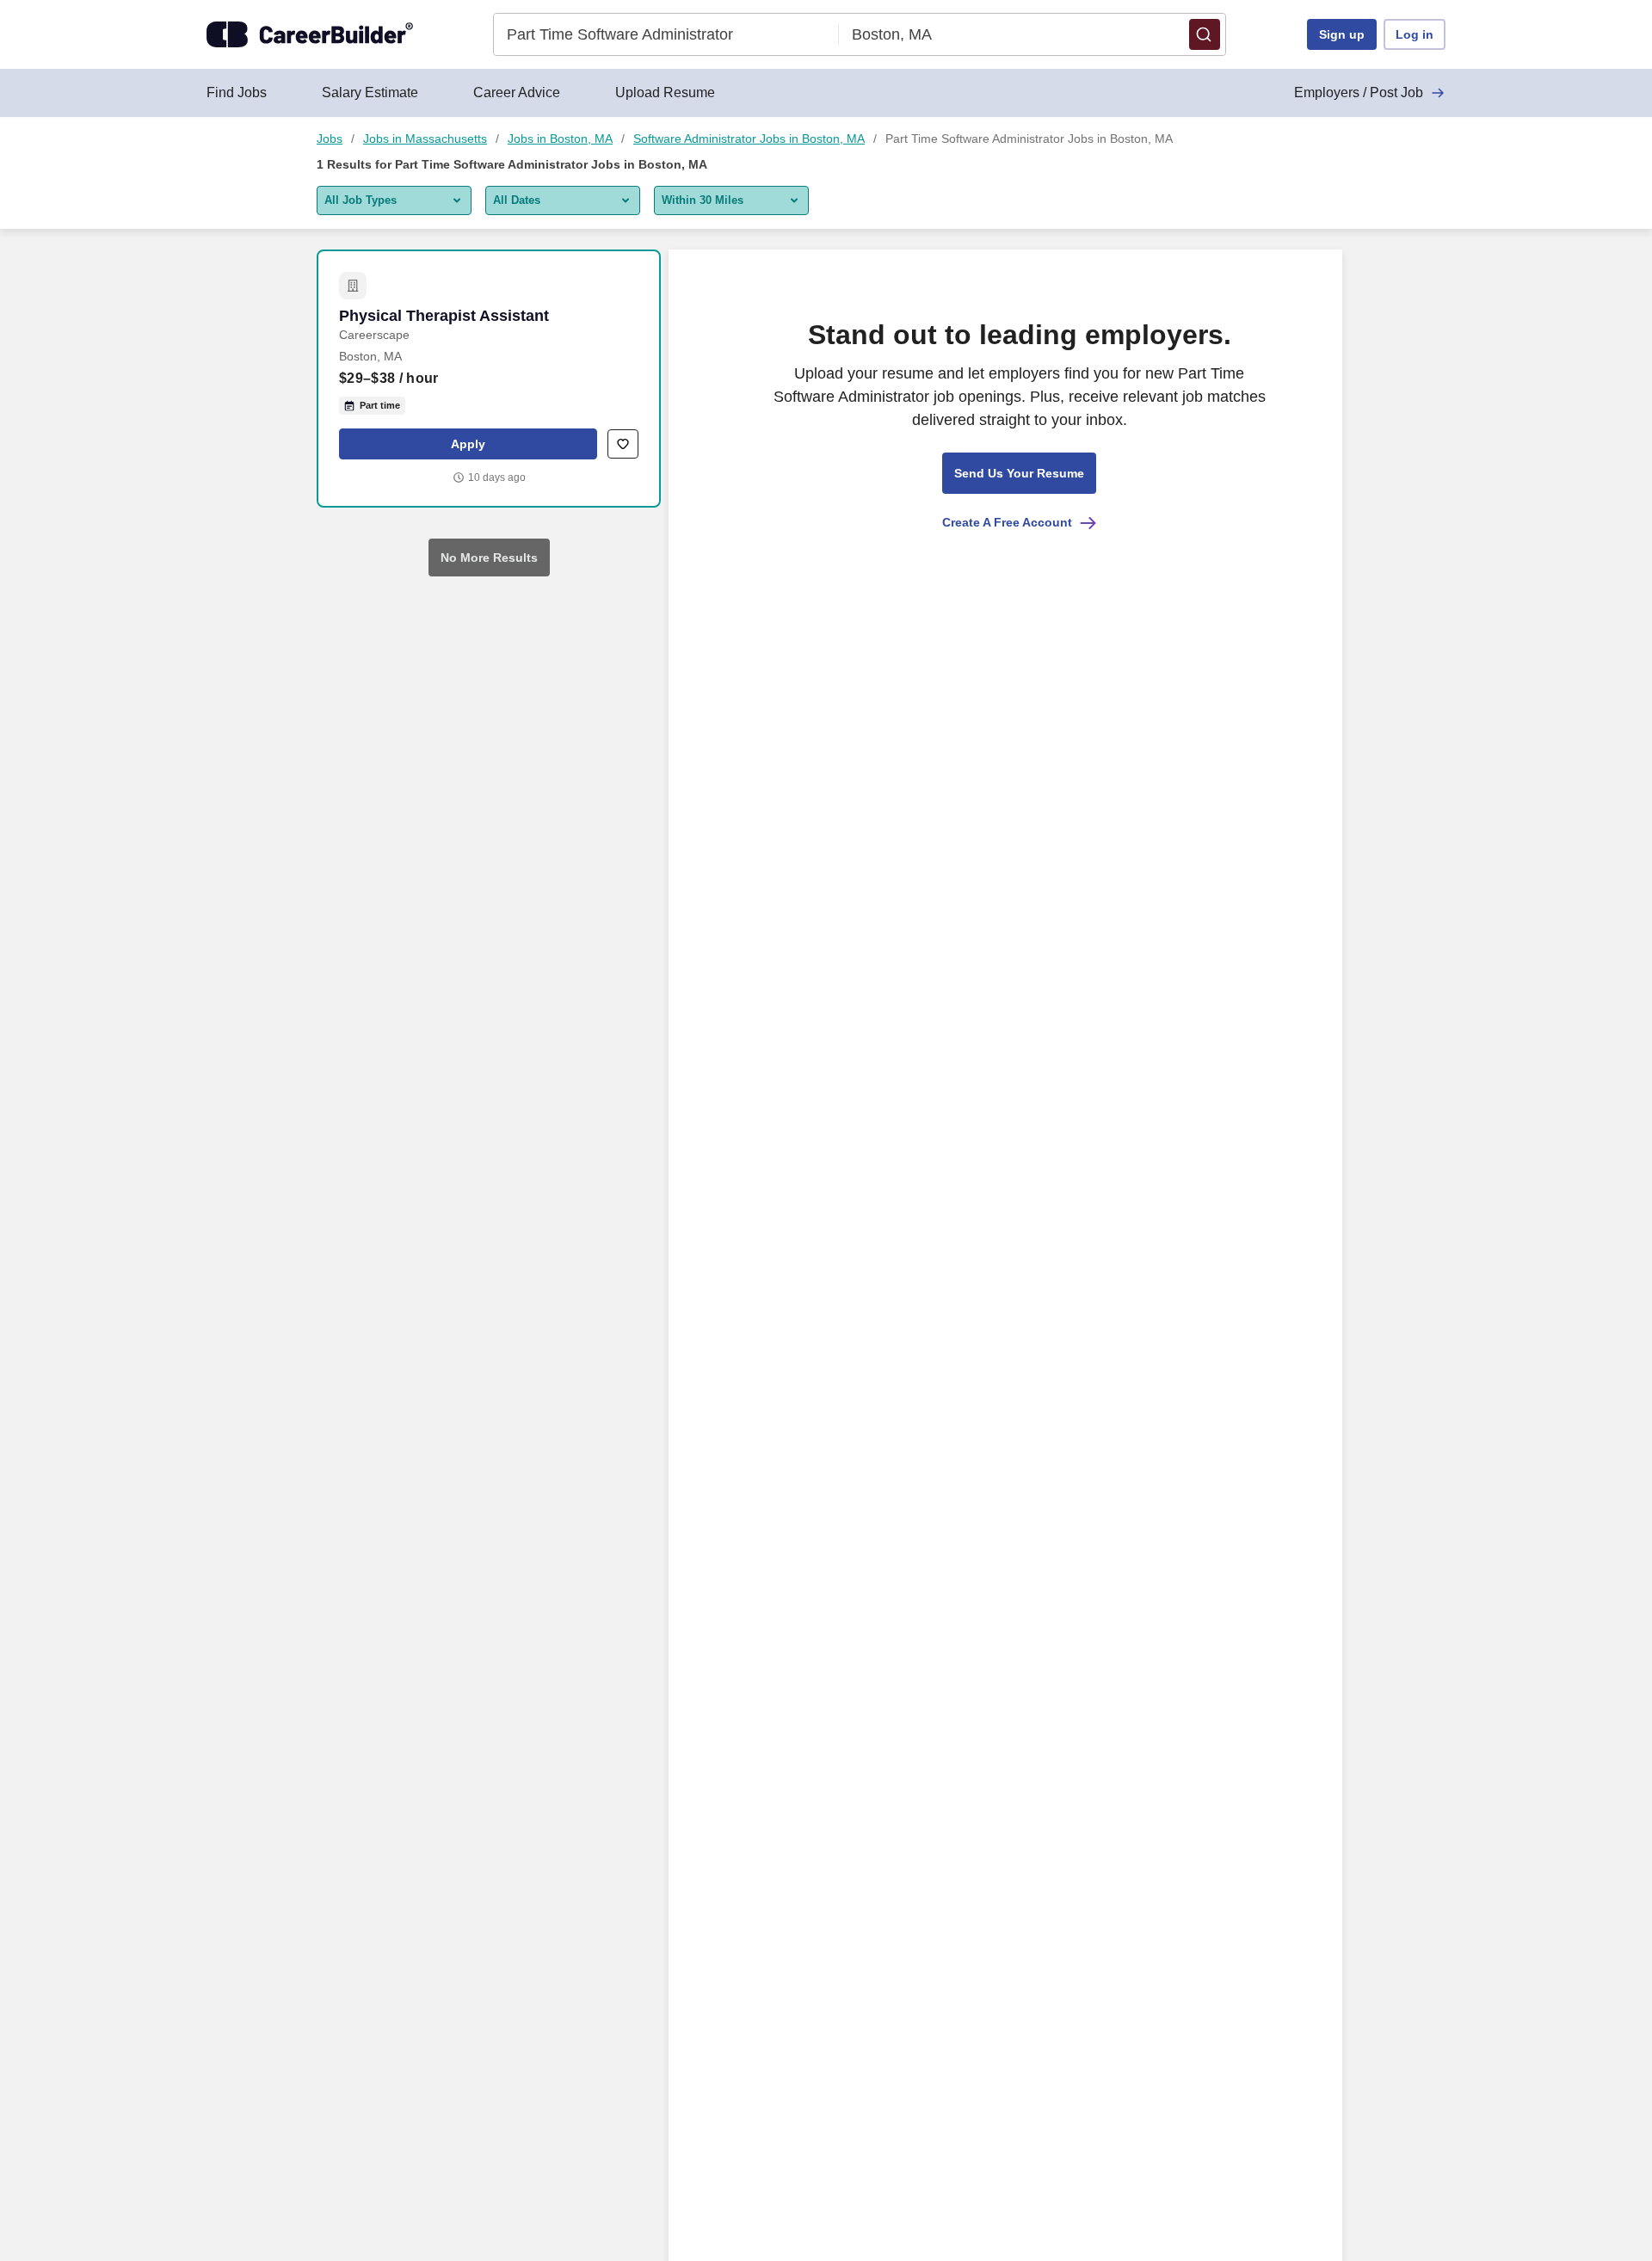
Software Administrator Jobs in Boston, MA (749, 139)
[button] (1205, 34)
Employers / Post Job (1359, 92)
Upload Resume (665, 92)
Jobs (330, 139)
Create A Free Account (1007, 522)
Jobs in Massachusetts (425, 139)
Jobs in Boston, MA (560, 139)
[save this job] (623, 444)
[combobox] (666, 34)
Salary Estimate (370, 92)
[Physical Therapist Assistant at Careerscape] (489, 379)
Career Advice (517, 92)
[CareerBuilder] (310, 34)
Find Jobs (237, 92)
